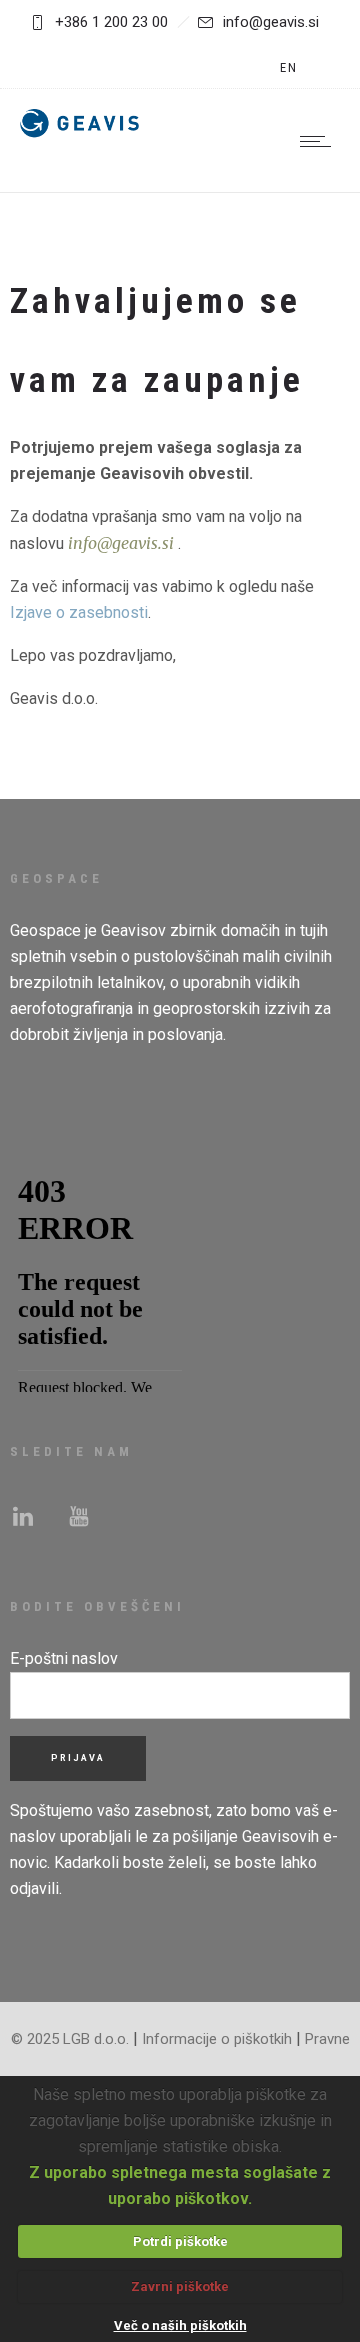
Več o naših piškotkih (180, 2325)
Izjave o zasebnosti (79, 612)
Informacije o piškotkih (217, 2039)
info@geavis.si (271, 22)
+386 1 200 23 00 (111, 22)
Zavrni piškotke (180, 2286)
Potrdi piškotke (180, 2241)
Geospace (45, 930)
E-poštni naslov (64, 1658)
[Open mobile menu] (320, 141)
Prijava (78, 1758)
